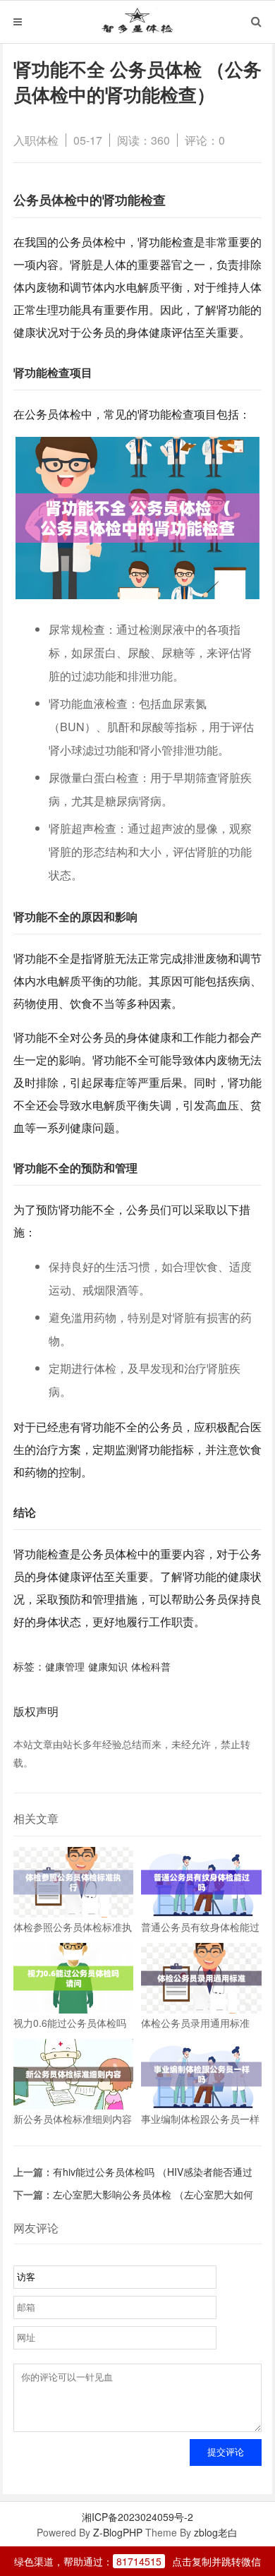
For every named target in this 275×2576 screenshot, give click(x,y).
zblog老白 (216, 2532)
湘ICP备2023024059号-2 (137, 2517)
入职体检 (36, 140)
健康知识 (108, 1666)
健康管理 (65, 1666)
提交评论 (226, 2452)
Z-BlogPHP (118, 2532)
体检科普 (151, 1666)
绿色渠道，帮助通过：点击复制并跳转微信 (137, 2561)
